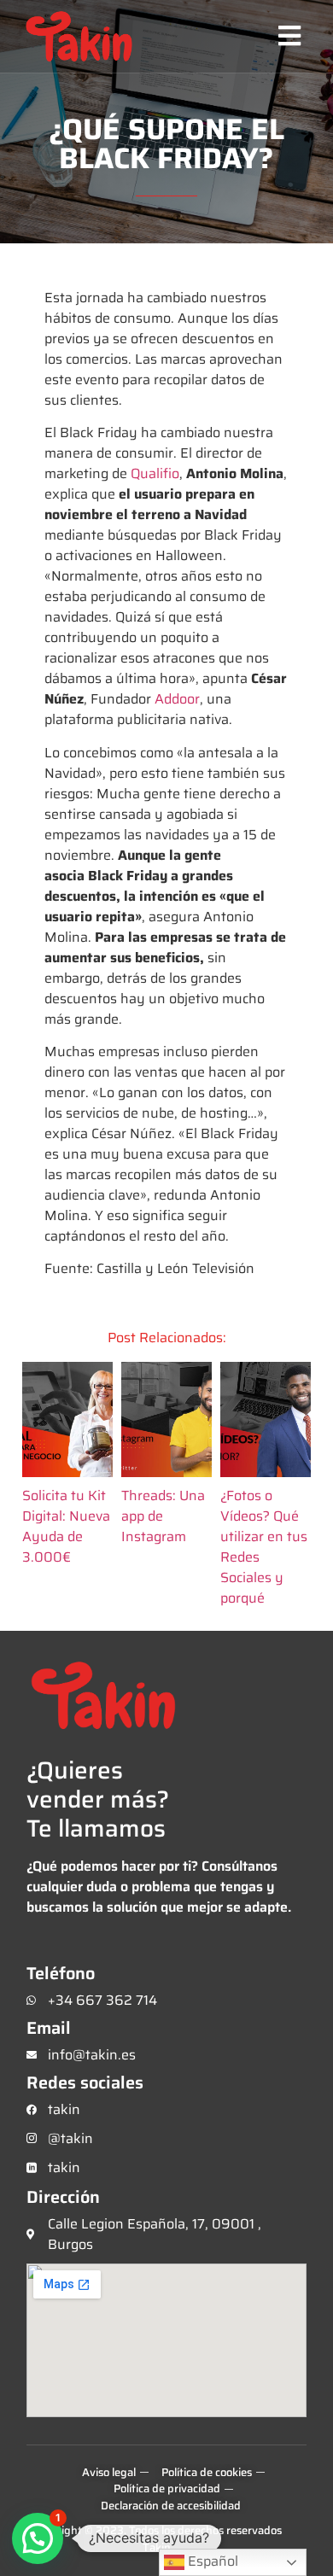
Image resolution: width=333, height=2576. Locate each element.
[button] (289, 36)
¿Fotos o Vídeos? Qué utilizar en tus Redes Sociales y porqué (264, 1547)
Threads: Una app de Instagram (163, 1516)
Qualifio (155, 473)
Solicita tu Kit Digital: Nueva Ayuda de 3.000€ (66, 1527)
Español (211, 2561)
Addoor (177, 699)
